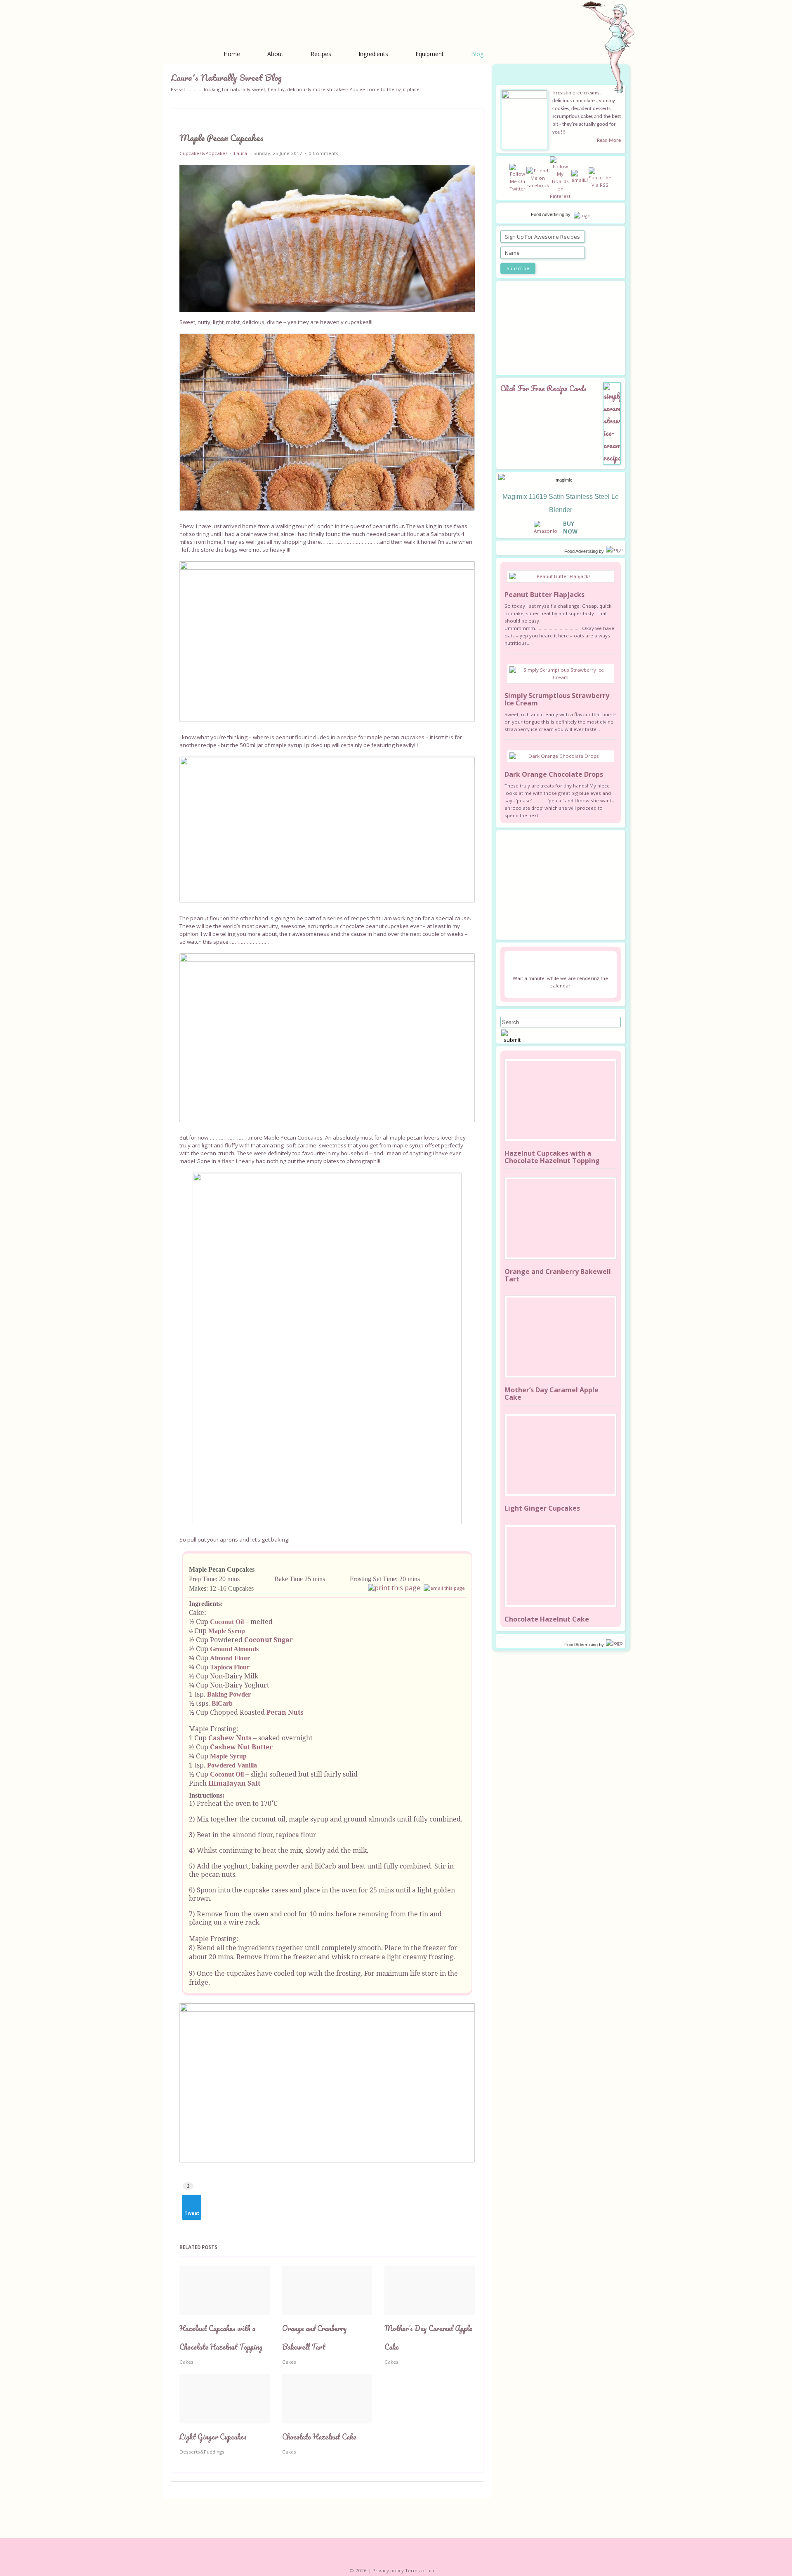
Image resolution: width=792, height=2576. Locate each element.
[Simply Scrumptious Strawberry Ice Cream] (561, 674)
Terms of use (420, 2570)
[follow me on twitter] (517, 177)
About (275, 54)
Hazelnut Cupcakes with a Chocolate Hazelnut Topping (552, 1157)
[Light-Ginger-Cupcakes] (561, 1455)
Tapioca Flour (230, 1667)
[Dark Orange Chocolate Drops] (561, 756)
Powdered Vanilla (232, 1765)
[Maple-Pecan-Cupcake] (327, 239)
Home (232, 54)
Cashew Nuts (230, 1738)
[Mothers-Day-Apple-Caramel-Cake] (561, 1337)
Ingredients (373, 54)
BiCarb (222, 1703)
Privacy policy (388, 2570)
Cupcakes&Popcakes (204, 153)
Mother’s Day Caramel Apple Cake (552, 1394)
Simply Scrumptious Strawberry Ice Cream (557, 699)
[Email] (444, 1588)
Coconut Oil (227, 1622)
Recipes (321, 54)
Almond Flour (230, 1658)
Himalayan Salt (234, 1783)
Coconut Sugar (269, 1640)
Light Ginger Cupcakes (213, 2437)
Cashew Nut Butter (241, 1747)
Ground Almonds (234, 1649)
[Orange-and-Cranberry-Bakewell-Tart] (561, 1218)
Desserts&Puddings (202, 2452)
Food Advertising (548, 214)
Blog (477, 54)
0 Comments (323, 153)
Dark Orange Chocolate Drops (554, 774)
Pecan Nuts (285, 1712)
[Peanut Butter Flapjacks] (561, 576)
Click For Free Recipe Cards (543, 388)
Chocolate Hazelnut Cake (319, 2437)
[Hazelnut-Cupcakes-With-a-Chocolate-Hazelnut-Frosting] (561, 1100)
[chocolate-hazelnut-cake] (561, 1566)
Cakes (186, 2362)
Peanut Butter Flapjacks (544, 595)
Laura (240, 153)
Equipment (430, 54)
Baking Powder (229, 1694)
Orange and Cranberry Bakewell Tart (558, 1275)
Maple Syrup (227, 1631)
